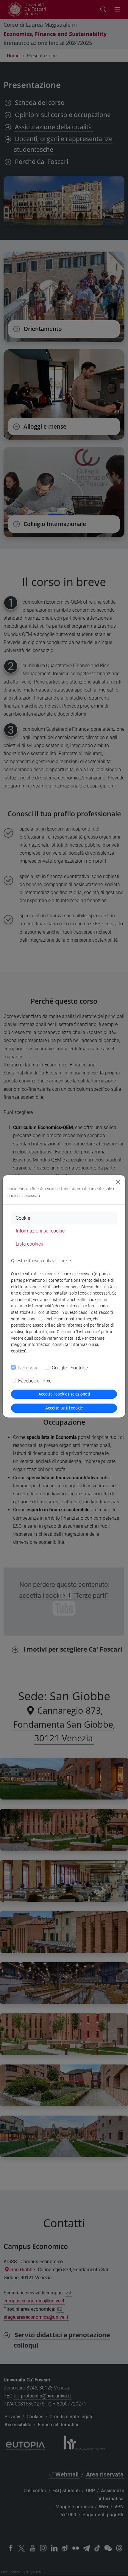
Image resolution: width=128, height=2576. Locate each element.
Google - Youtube (70, 1368)
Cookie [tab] (23, 1218)
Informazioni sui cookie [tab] (40, 1231)
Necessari (28, 1368)
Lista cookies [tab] (29, 1244)
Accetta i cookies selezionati (64, 1394)
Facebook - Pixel (35, 1381)
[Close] (118, 1182)
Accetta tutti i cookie (64, 1408)
